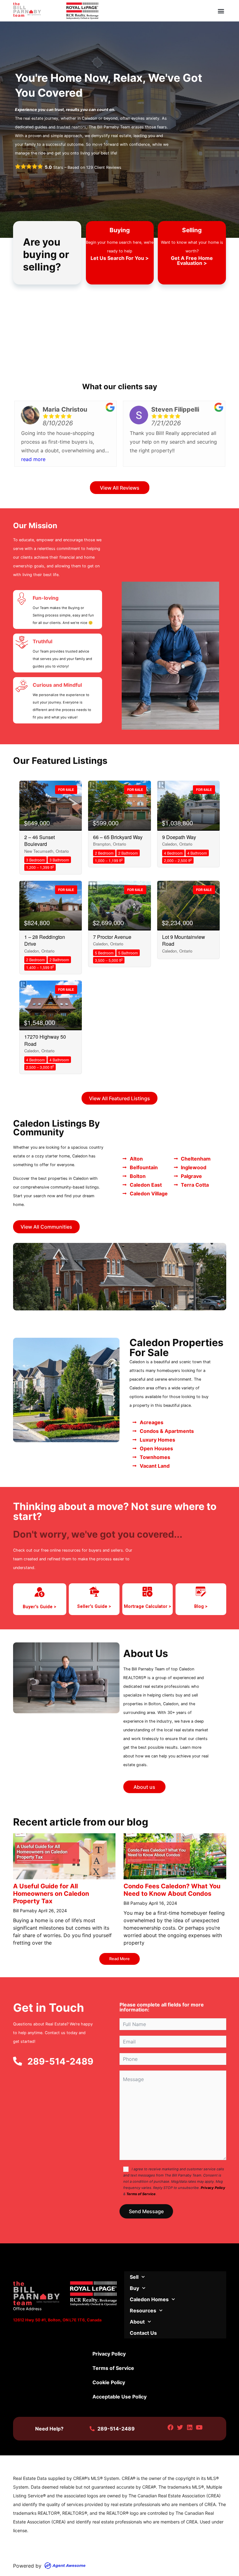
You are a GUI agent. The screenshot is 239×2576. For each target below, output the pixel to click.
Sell (134, 2277)
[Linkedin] (190, 2428)
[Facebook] (171, 2428)
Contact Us (143, 2333)
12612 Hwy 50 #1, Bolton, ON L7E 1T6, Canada (57, 2320)
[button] (221, 11)
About (137, 2322)
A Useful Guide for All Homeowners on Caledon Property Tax (51, 1894)
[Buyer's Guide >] (40, 1592)
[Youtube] (199, 2428)
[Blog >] (201, 1592)
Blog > (201, 1607)
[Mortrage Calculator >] (148, 1592)
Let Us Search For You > (120, 258)
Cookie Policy (109, 2382)
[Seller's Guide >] (94, 1592)
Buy (134, 2288)
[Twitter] (180, 2428)
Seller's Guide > (94, 1607)
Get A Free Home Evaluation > (192, 261)
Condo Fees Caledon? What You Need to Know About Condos (172, 1890)
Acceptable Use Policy (119, 2397)
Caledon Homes (149, 2299)
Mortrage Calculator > (148, 1607)
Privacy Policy (213, 2188)
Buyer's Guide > (40, 1607)
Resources (143, 2311)
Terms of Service (141, 2194)
